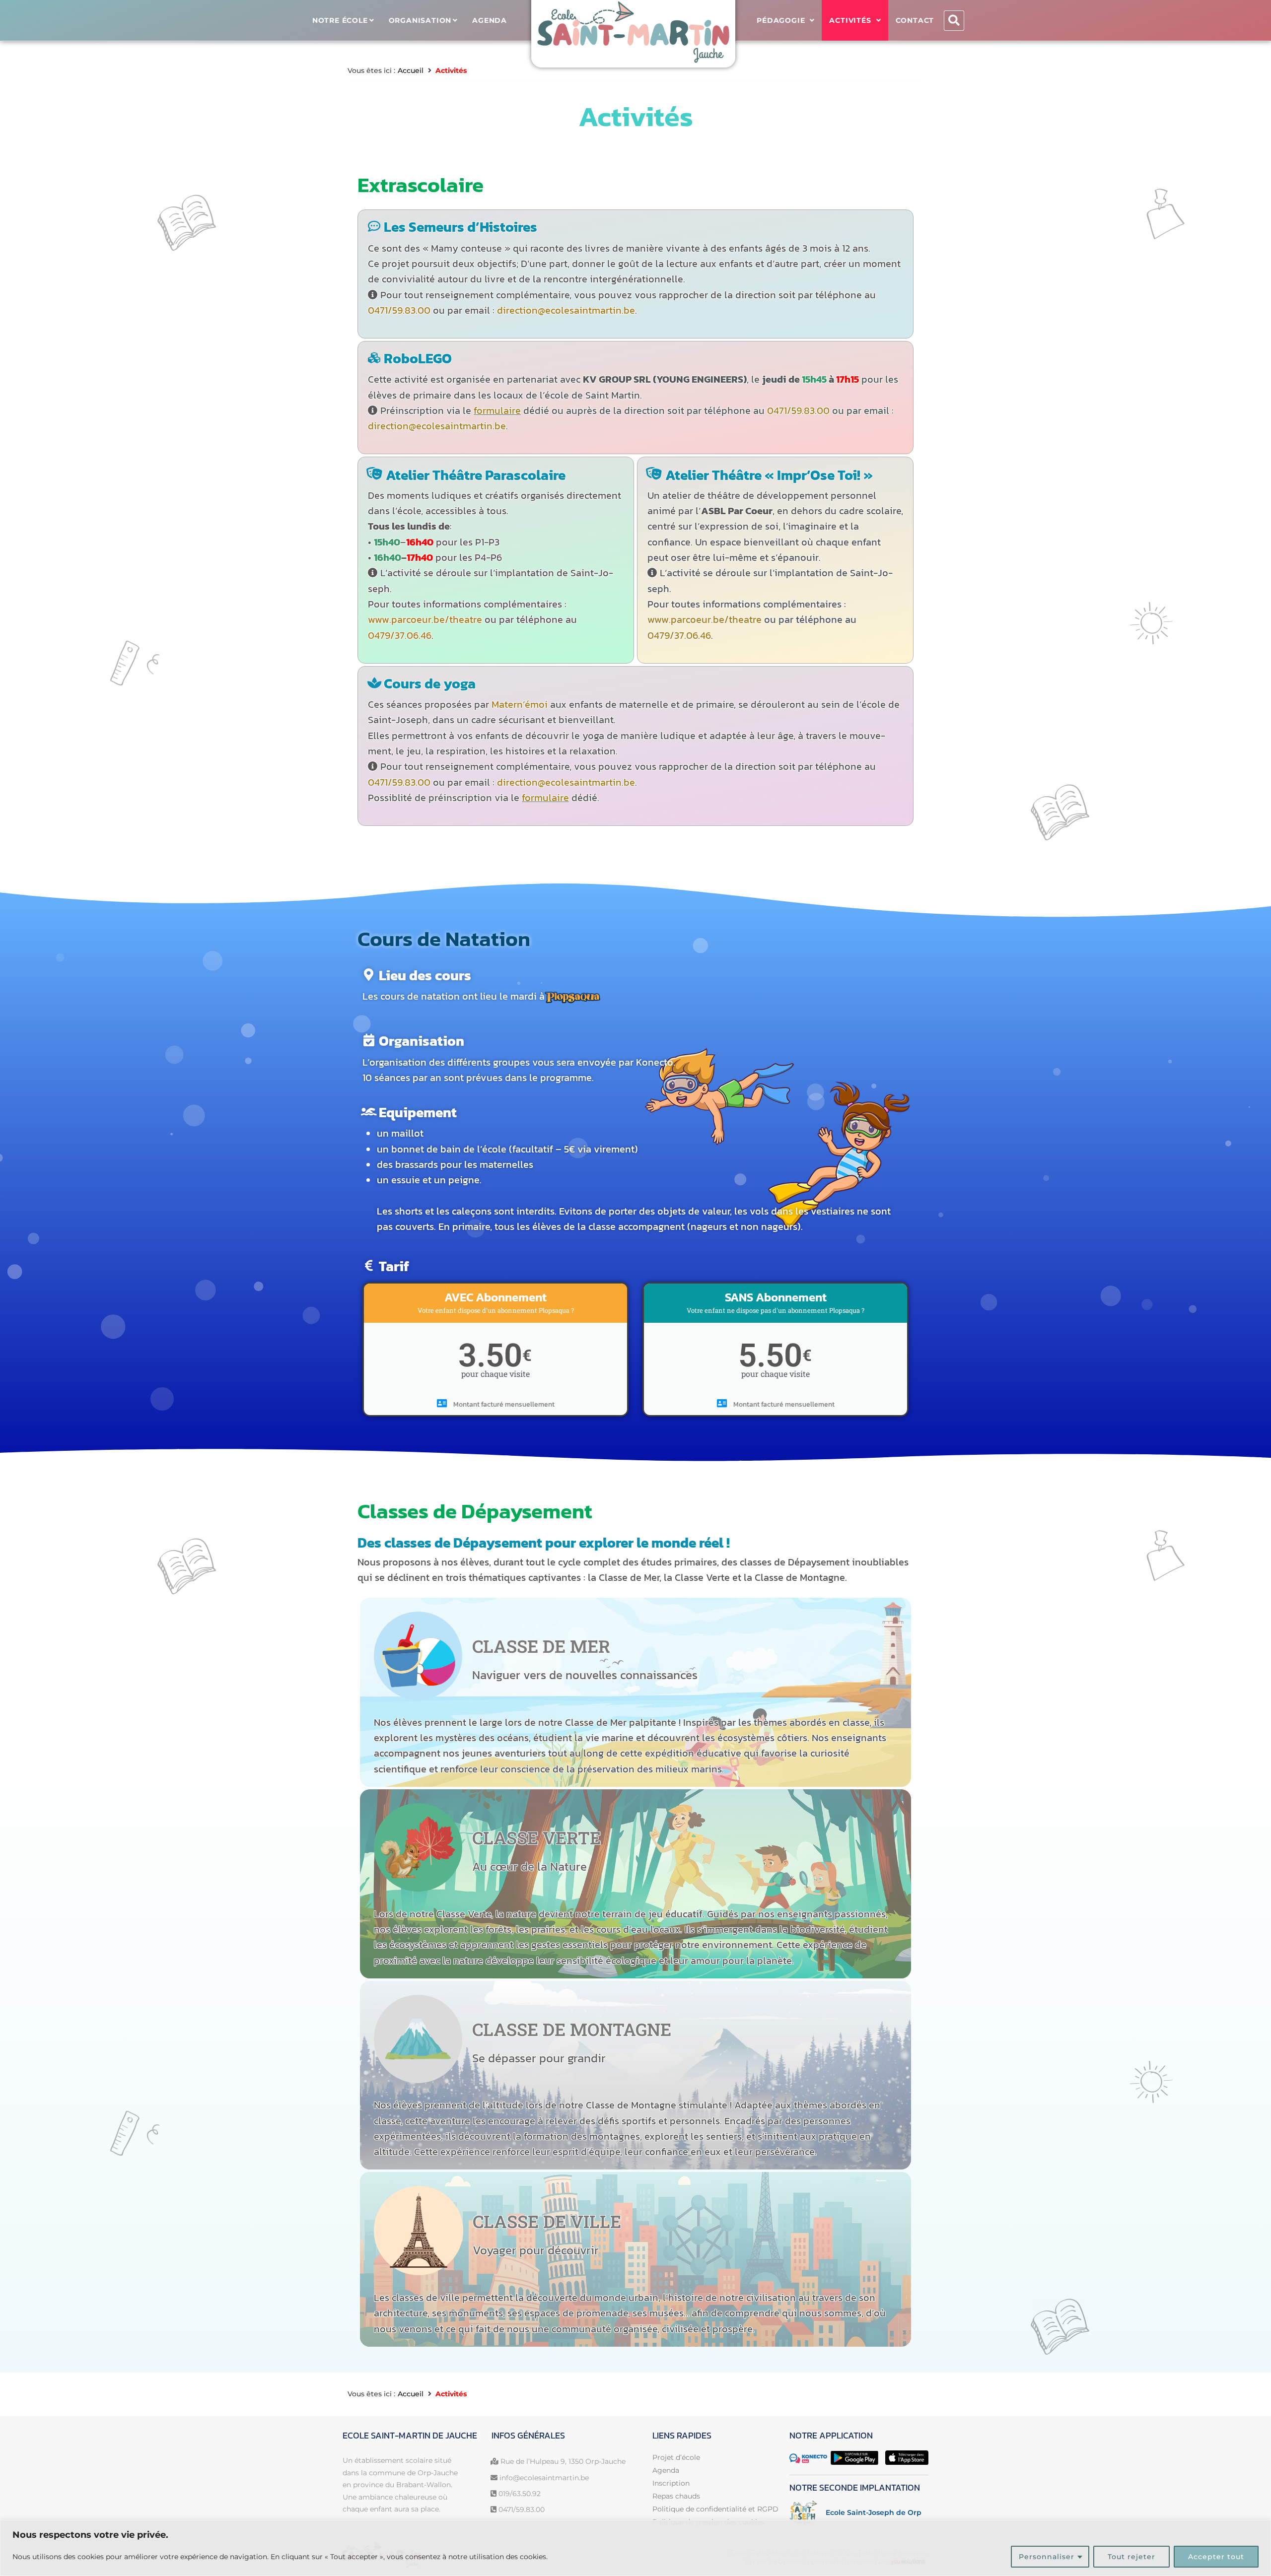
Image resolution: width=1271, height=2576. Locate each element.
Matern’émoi (520, 704)
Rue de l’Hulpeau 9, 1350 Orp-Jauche (563, 2461)
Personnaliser (1047, 2557)
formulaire (497, 410)
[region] (635, 2548)
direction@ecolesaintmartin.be (566, 310)
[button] (954, 21)
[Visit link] (859, 2512)
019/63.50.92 (520, 2494)
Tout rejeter (1131, 2557)
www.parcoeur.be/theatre (425, 619)
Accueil (411, 70)
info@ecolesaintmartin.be (544, 2478)
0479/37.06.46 (400, 635)
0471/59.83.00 (399, 310)
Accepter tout (1216, 2557)
